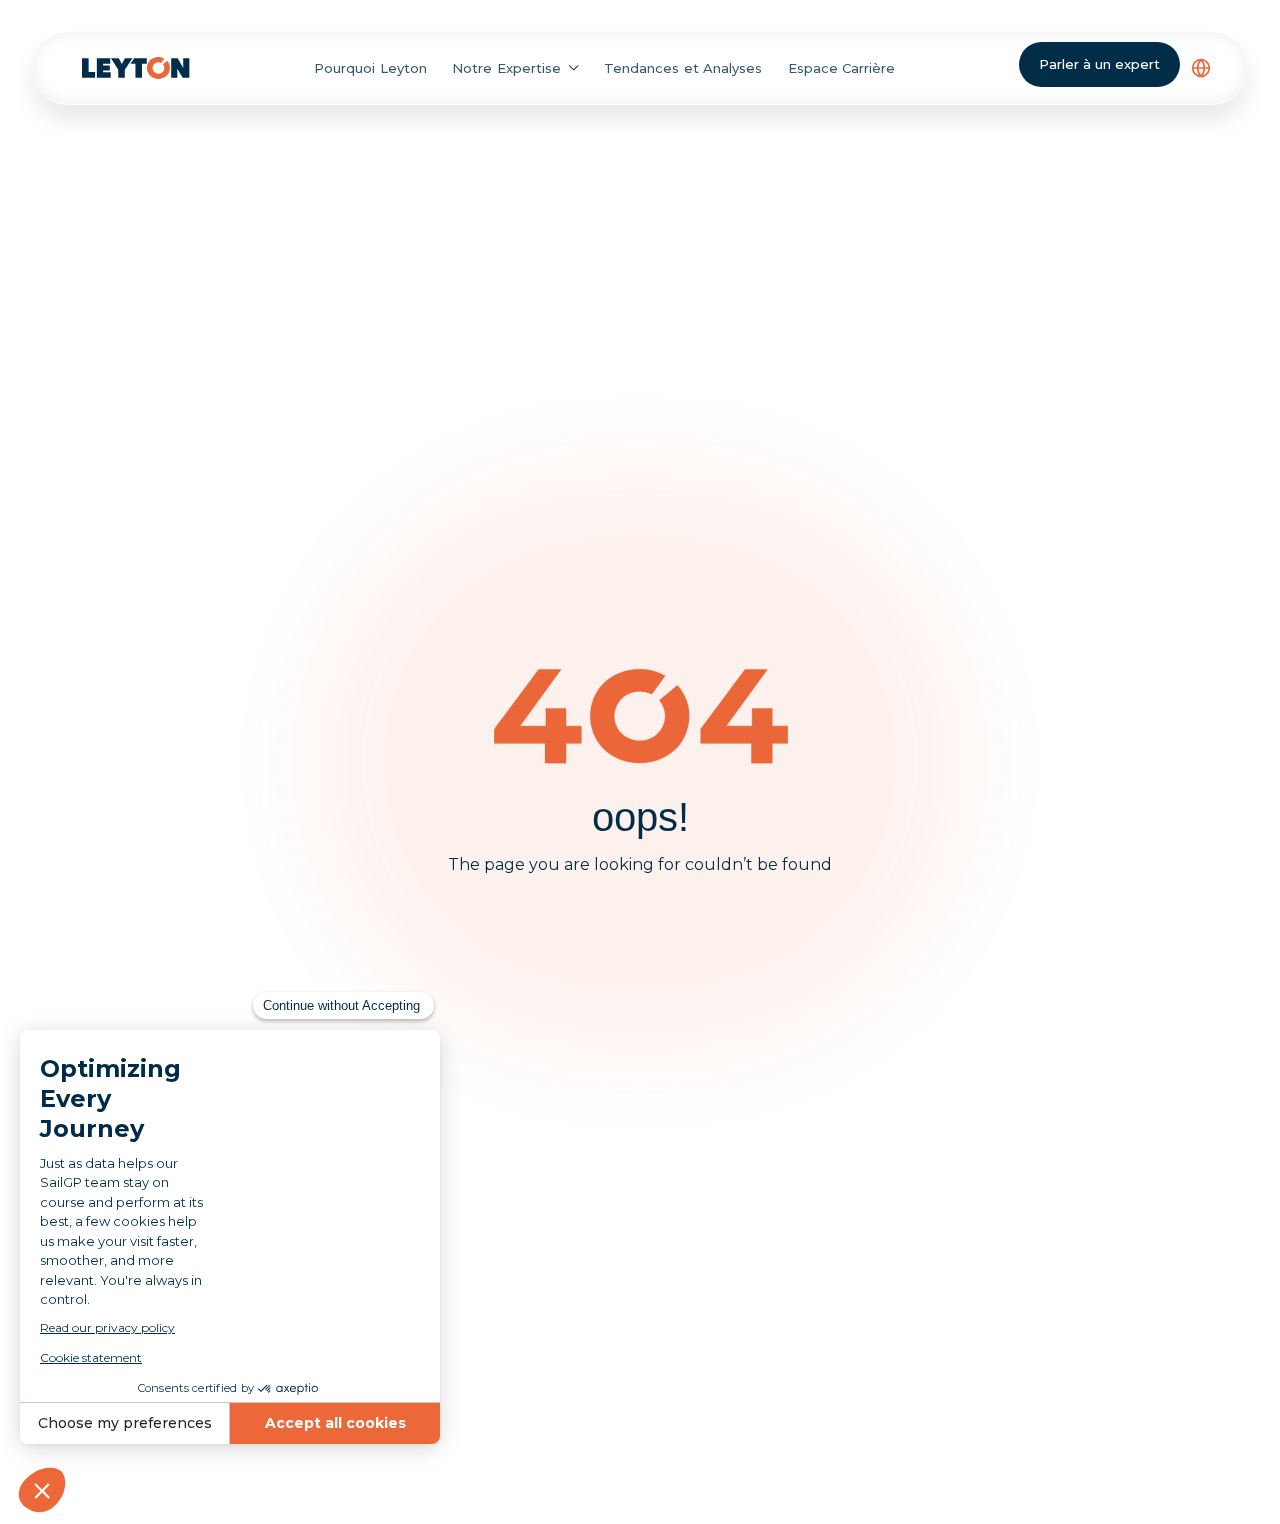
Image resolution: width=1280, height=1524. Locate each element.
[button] (1201, 68)
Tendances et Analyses (683, 68)
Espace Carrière (841, 68)
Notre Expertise (506, 68)
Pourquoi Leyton (370, 68)
